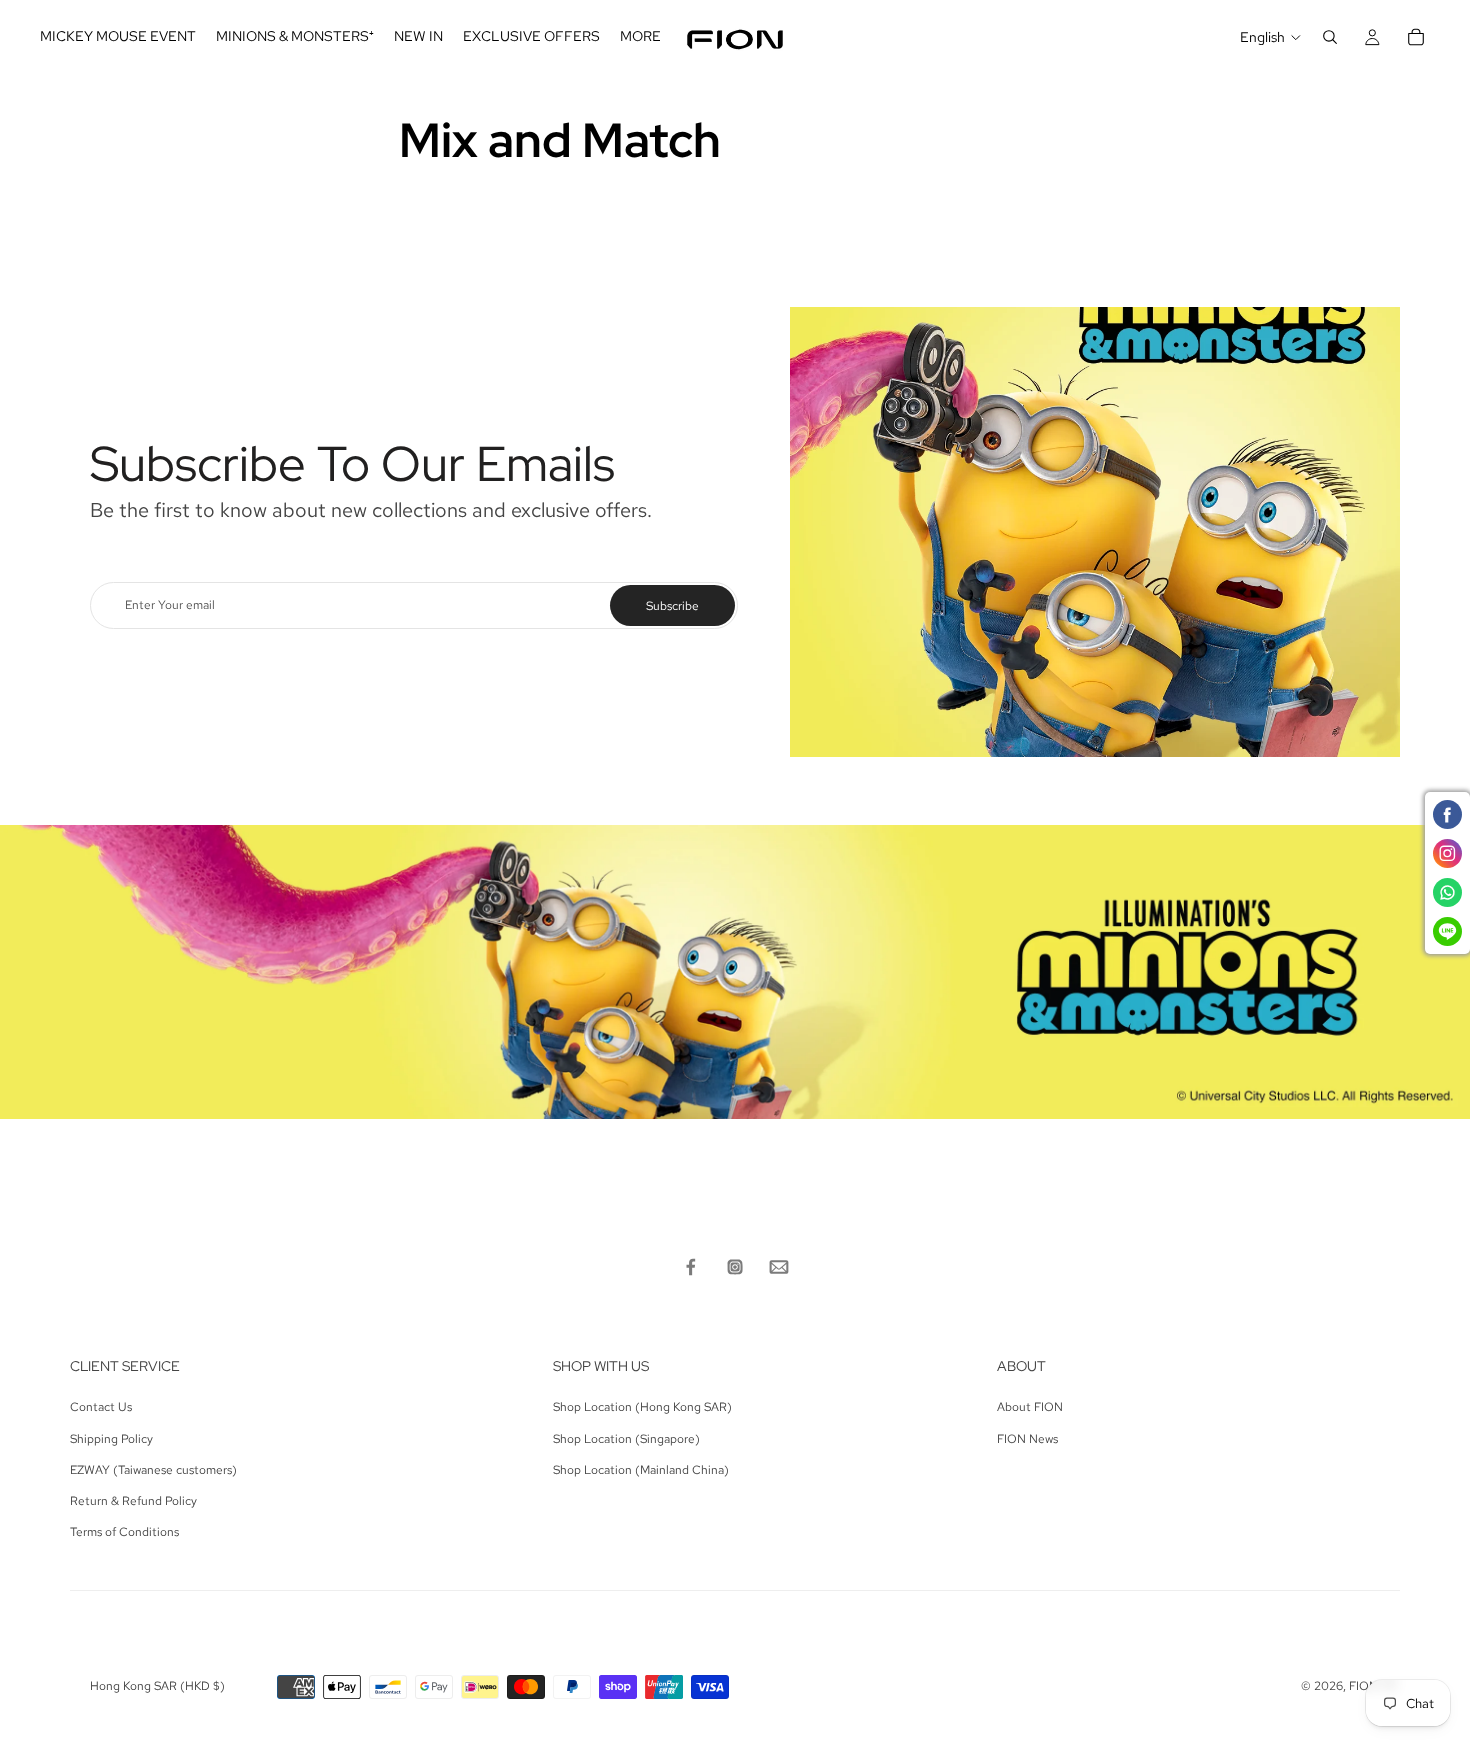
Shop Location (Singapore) (626, 1439)
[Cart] (1416, 37)
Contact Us (101, 1407)
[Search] (1330, 37)
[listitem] (640, 37)
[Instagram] (735, 1267)
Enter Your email (170, 605)
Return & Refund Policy (133, 1501)
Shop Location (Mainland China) (641, 1470)
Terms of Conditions (124, 1532)
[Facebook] (691, 1267)
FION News (1027, 1439)
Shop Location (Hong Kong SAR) (642, 1407)
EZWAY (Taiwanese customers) (153, 1470)
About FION (1030, 1407)
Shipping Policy (111, 1439)
